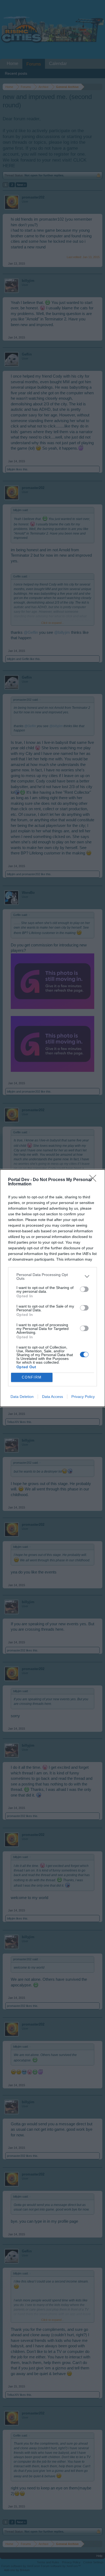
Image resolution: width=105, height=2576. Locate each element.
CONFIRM (32, 1377)
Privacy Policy (83, 1397)
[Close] (94, 1180)
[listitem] (52, 1277)
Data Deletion (22, 1397)
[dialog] (52, 1288)
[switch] (84, 1289)
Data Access (52, 1397)
